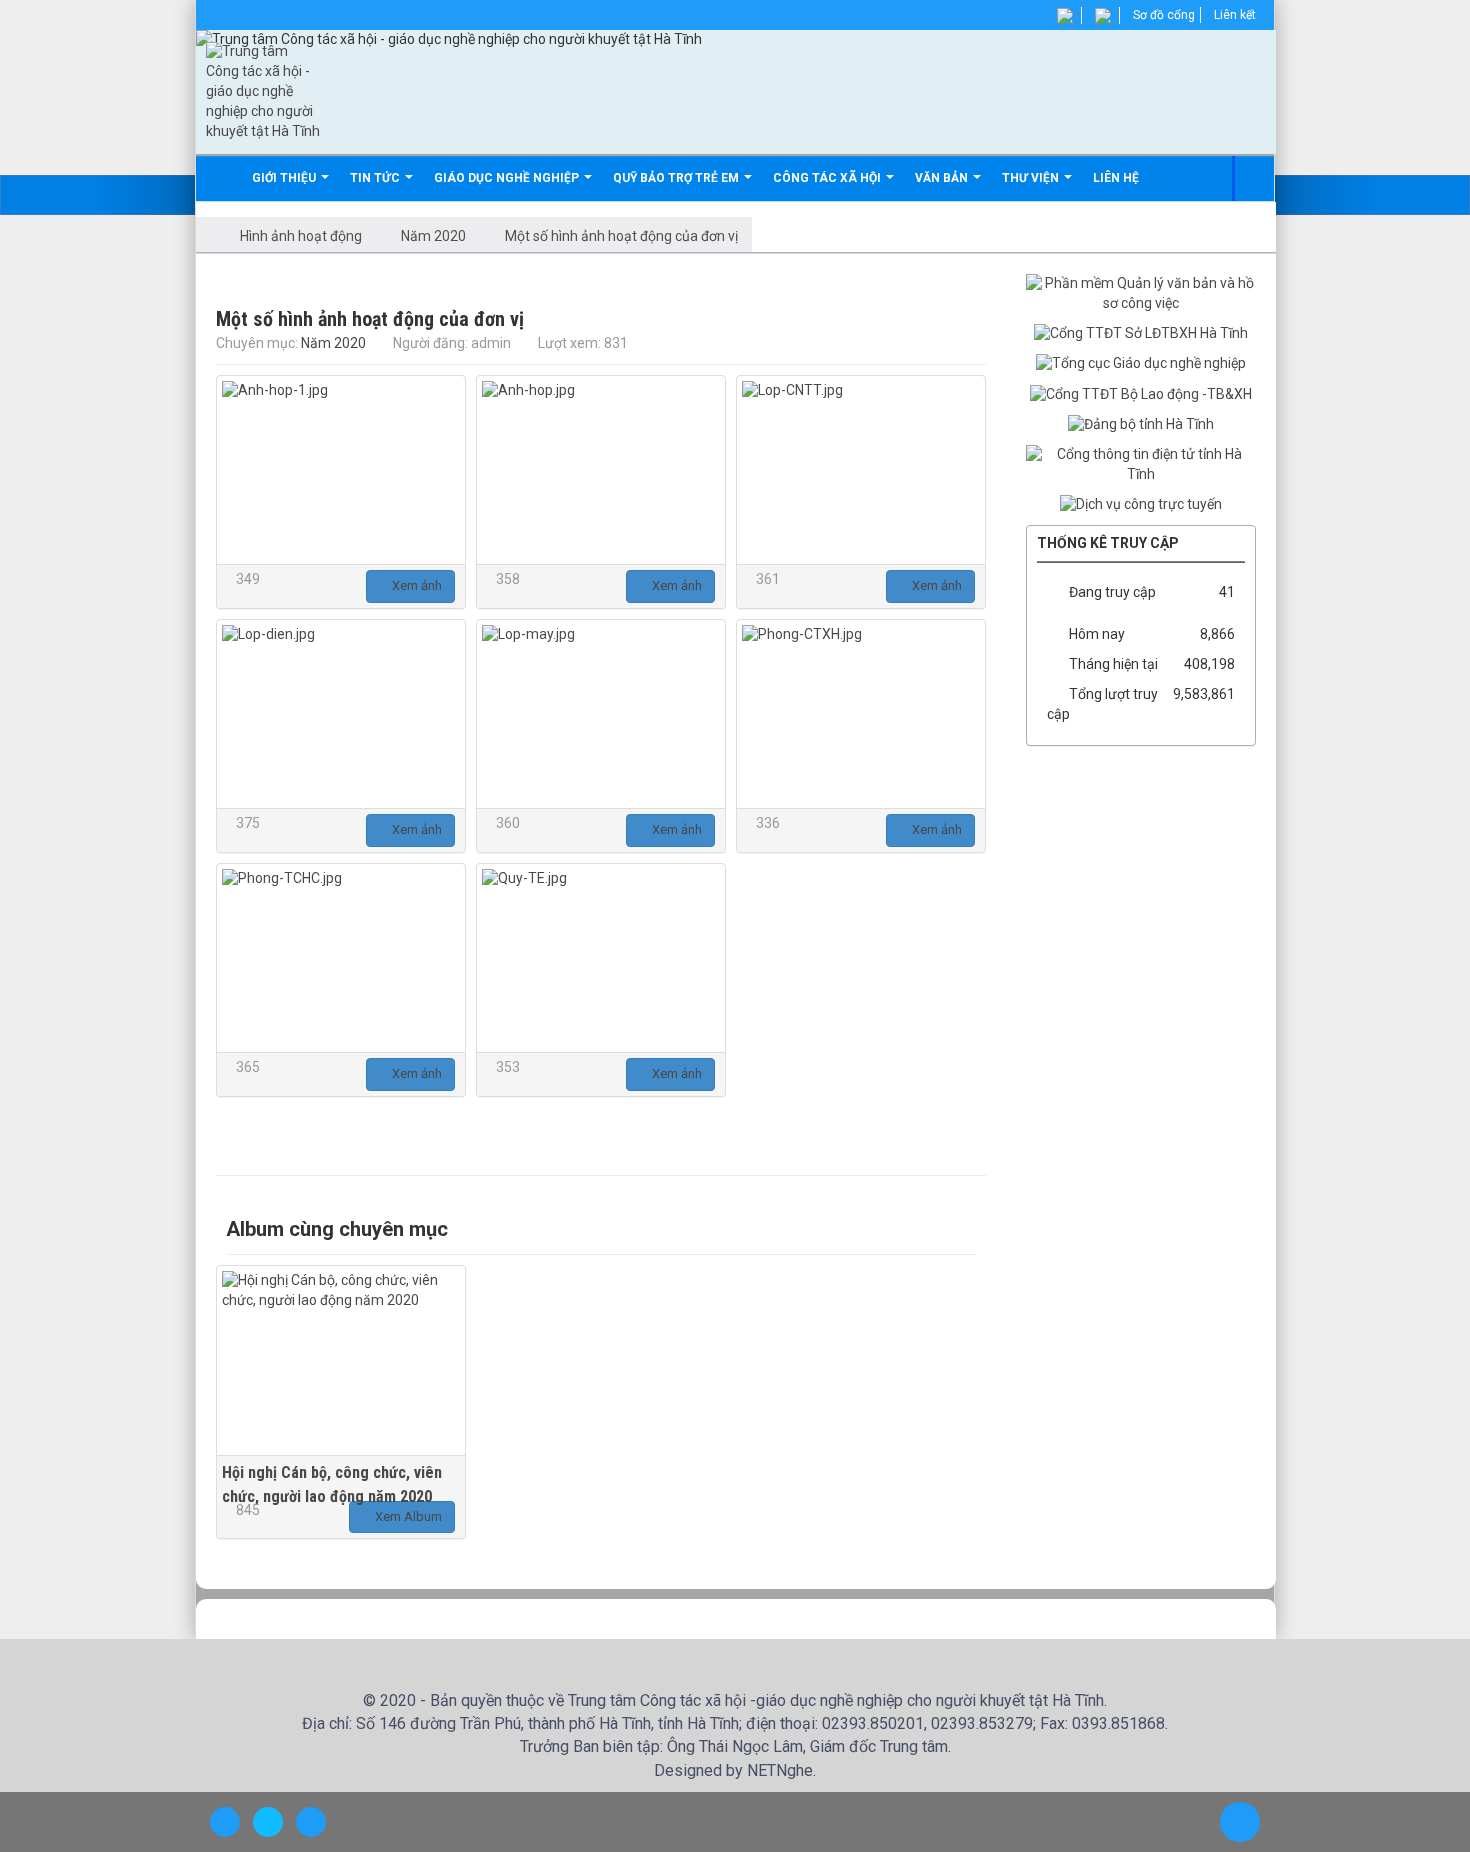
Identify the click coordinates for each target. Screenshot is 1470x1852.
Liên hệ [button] (1116, 178)
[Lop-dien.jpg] (341, 714)
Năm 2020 (333, 343)
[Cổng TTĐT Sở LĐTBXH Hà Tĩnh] (1141, 333)
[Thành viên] (1066, 15)
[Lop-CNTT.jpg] (861, 470)
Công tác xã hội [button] (828, 178)
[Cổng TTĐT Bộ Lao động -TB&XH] (1141, 393)
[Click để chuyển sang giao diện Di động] (311, 1822)
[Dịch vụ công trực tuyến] (1141, 504)
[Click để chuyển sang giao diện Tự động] (225, 1822)
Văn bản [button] (943, 178)
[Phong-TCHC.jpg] (341, 958)
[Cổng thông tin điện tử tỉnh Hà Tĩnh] (1141, 464)
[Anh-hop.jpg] (601, 470)
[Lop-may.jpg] (601, 714)
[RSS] (1104, 15)
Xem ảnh (415, 585)
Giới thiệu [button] (285, 178)
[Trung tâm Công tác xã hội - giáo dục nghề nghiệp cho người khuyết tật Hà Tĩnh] (263, 91)
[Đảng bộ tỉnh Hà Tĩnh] (1141, 424)
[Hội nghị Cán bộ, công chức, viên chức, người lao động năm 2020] (341, 1360)
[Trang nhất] (223, 178)
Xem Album (407, 1516)
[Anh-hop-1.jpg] (341, 470)
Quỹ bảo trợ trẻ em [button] (677, 178)
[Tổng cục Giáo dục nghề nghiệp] (1141, 363)
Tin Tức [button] (376, 178)
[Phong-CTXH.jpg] (861, 714)
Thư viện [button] (1032, 178)
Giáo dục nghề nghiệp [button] (508, 178)
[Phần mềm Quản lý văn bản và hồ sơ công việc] (1141, 293)
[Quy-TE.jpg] (601, 958)
